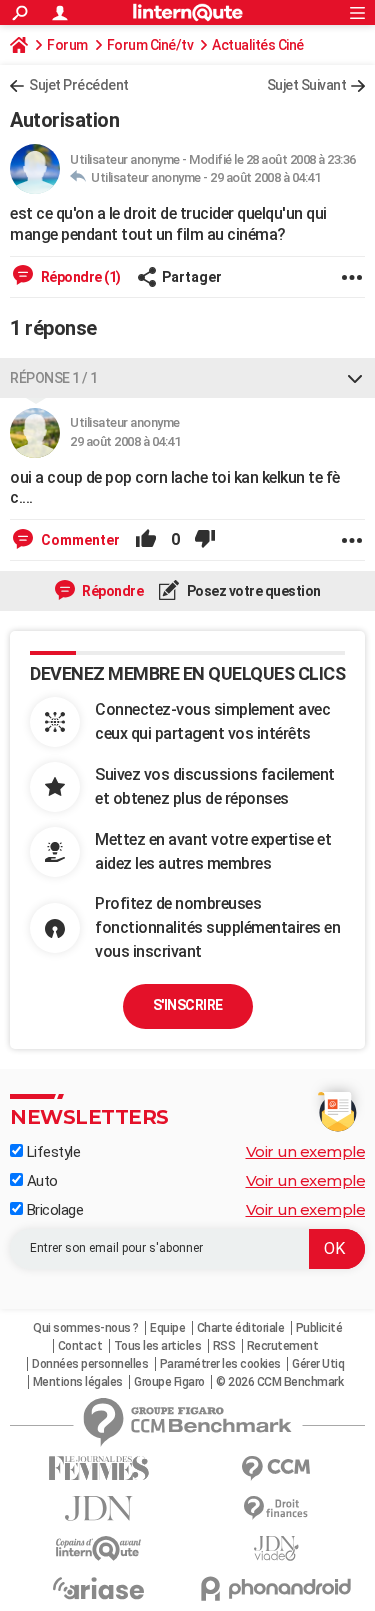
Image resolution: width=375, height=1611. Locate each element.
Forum (67, 45)
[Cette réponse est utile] (146, 540)
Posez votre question (252, 591)
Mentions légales (78, 1382)
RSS (224, 1346)
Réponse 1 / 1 (54, 378)
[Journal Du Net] (99, 1508)
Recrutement (283, 1346)
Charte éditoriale (241, 1328)
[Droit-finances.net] (277, 1508)
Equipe (167, 1328)
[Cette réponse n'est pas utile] (205, 540)
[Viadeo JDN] (277, 1548)
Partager (192, 277)
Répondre (112, 591)
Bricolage (53, 1210)
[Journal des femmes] (99, 1468)
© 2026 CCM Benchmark (279, 1382)
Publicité (319, 1328)
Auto (40, 1181)
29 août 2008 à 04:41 (265, 177)
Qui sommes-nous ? (86, 1328)
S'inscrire (188, 1005)
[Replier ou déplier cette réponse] (355, 378)
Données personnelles (90, 1364)
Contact (80, 1346)
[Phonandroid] (277, 1588)
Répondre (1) (79, 277)
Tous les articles (158, 1346)
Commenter (79, 540)
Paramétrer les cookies (220, 1364)
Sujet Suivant (307, 85)
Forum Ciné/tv (150, 45)
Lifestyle (51, 1152)
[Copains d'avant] (99, 1548)
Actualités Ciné (258, 45)
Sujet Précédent (79, 85)
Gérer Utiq (318, 1364)
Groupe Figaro (169, 1382)
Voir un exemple (306, 1151)
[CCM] (277, 1468)
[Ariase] (99, 1588)
